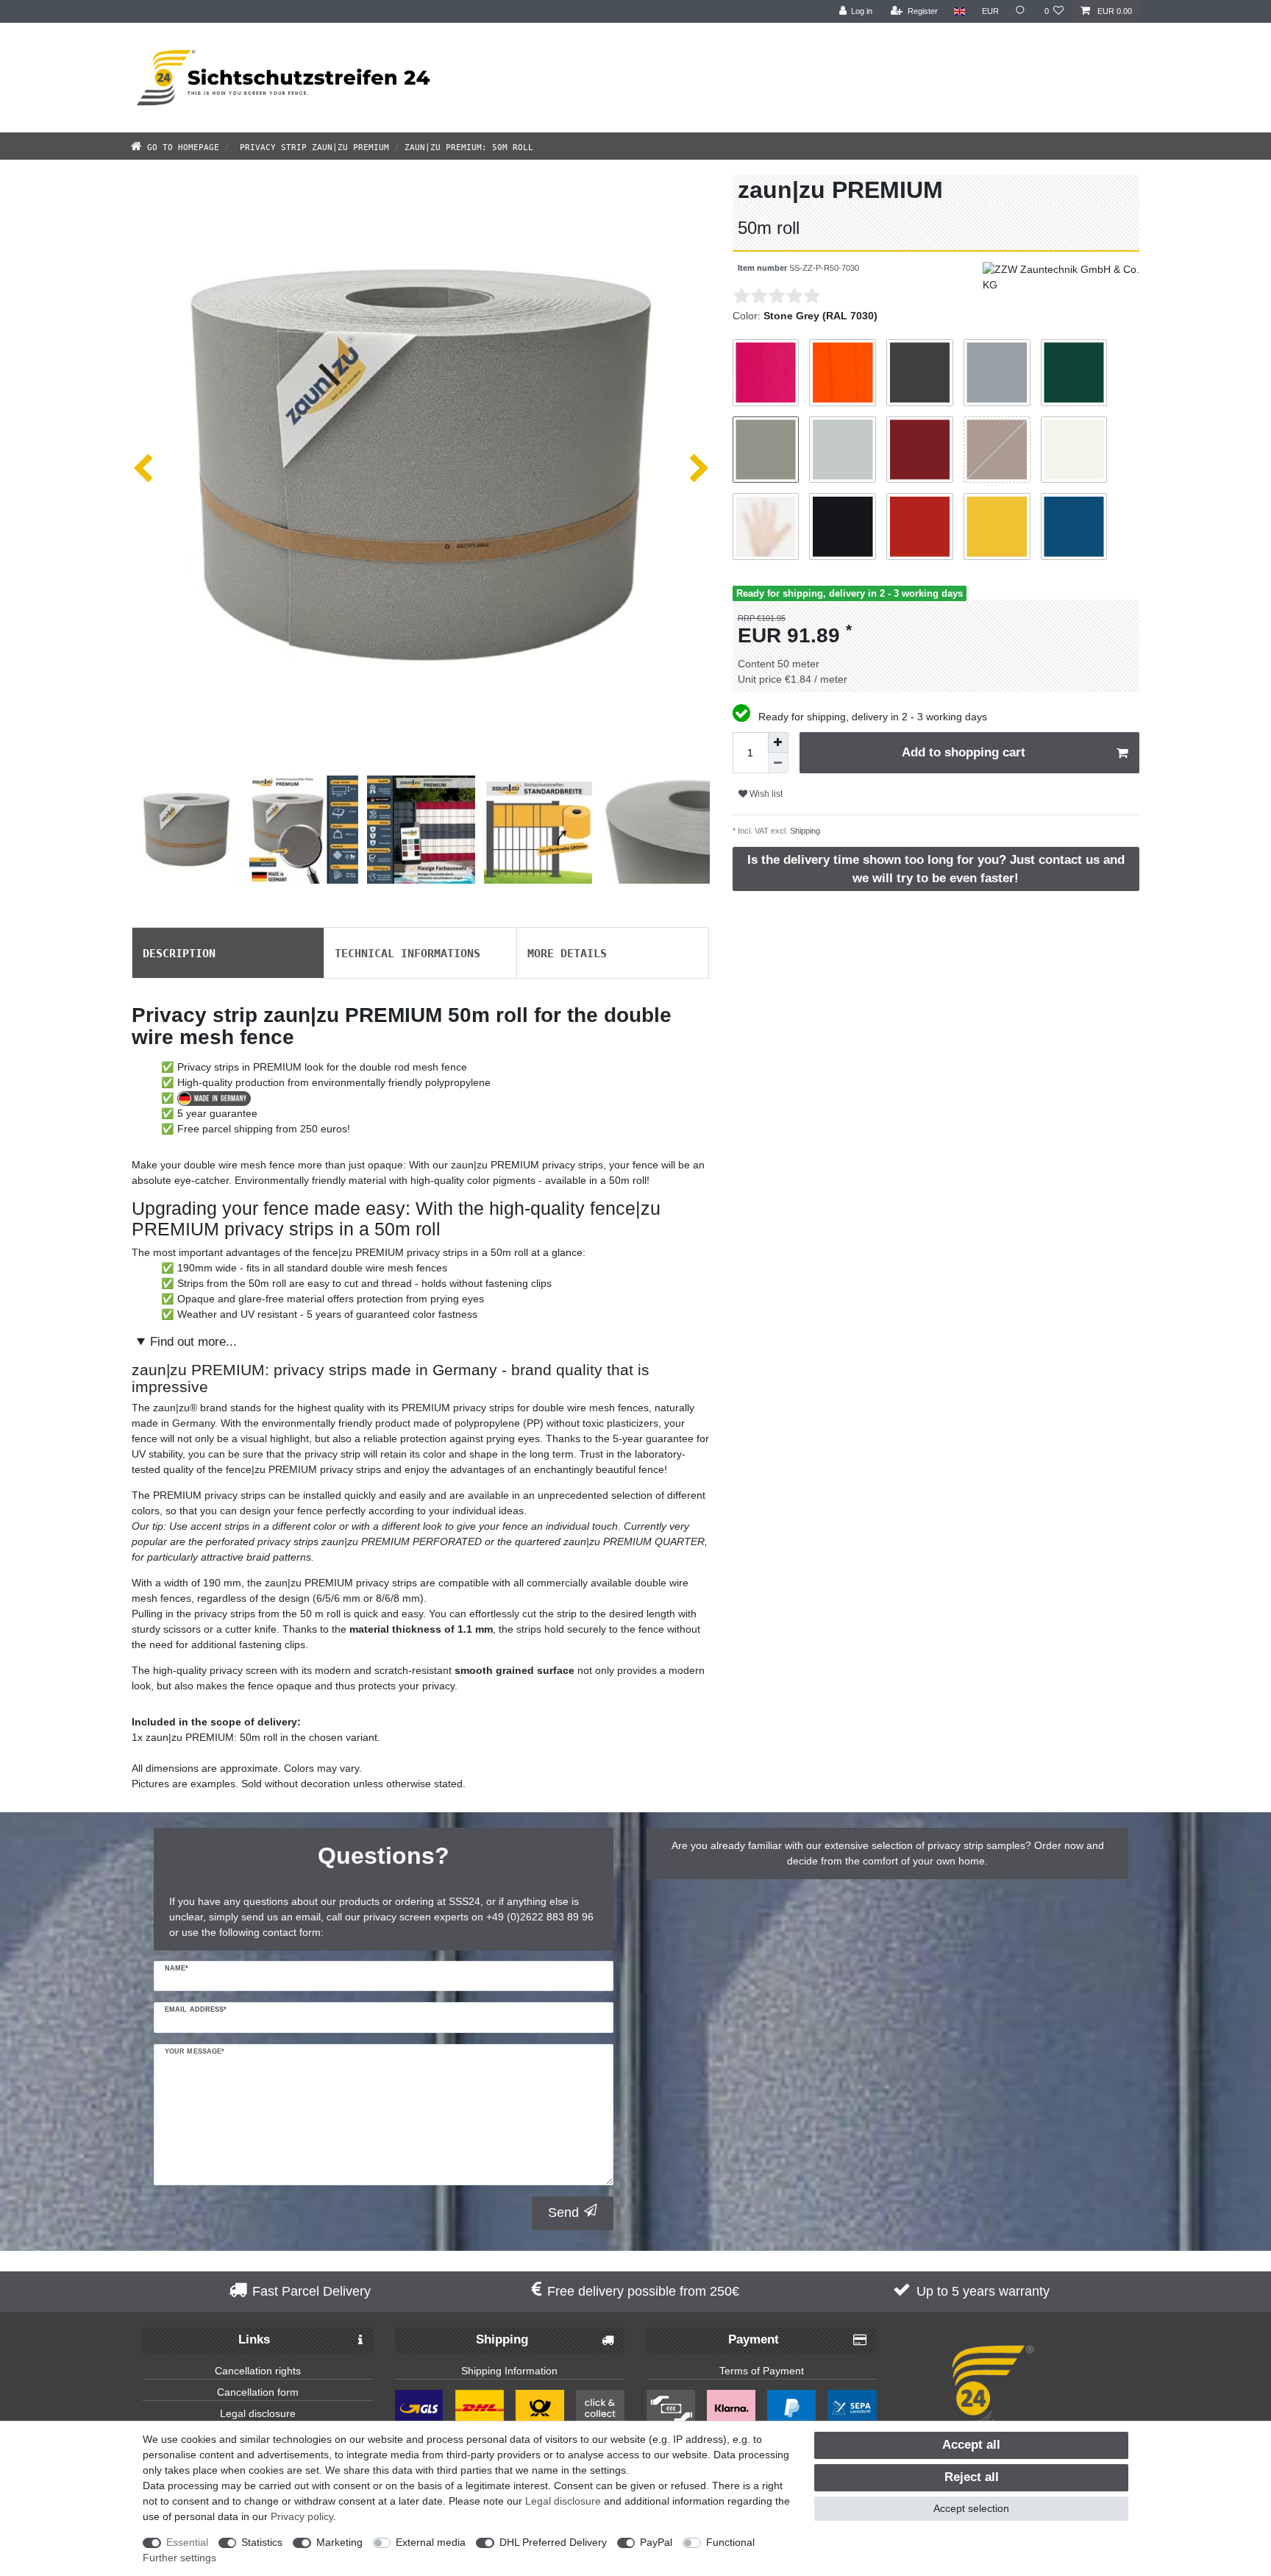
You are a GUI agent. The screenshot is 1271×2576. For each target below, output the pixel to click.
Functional (730, 2542)
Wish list (765, 794)
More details (567, 952)
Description (179, 952)
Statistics (262, 2542)
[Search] (1022, 11)
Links (254, 2339)
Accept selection (971, 2508)
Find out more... (193, 1342)
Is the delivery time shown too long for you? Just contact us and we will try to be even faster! (936, 869)
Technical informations (407, 952)
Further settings (179, 2558)
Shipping (804, 831)
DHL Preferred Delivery (553, 2542)
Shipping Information (509, 2371)
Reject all (972, 2477)
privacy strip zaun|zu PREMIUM (312, 146)
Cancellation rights (258, 2371)
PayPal (656, 2542)
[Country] (960, 11)
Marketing (339, 2542)
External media (431, 2542)
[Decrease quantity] (778, 763)
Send (563, 2213)
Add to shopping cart (964, 752)
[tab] (228, 953)
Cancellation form (258, 2392)
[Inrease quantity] (778, 742)
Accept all (971, 2445)
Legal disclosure (258, 2413)
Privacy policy (302, 2516)
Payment (754, 2339)
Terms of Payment (762, 2371)
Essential (187, 2542)
